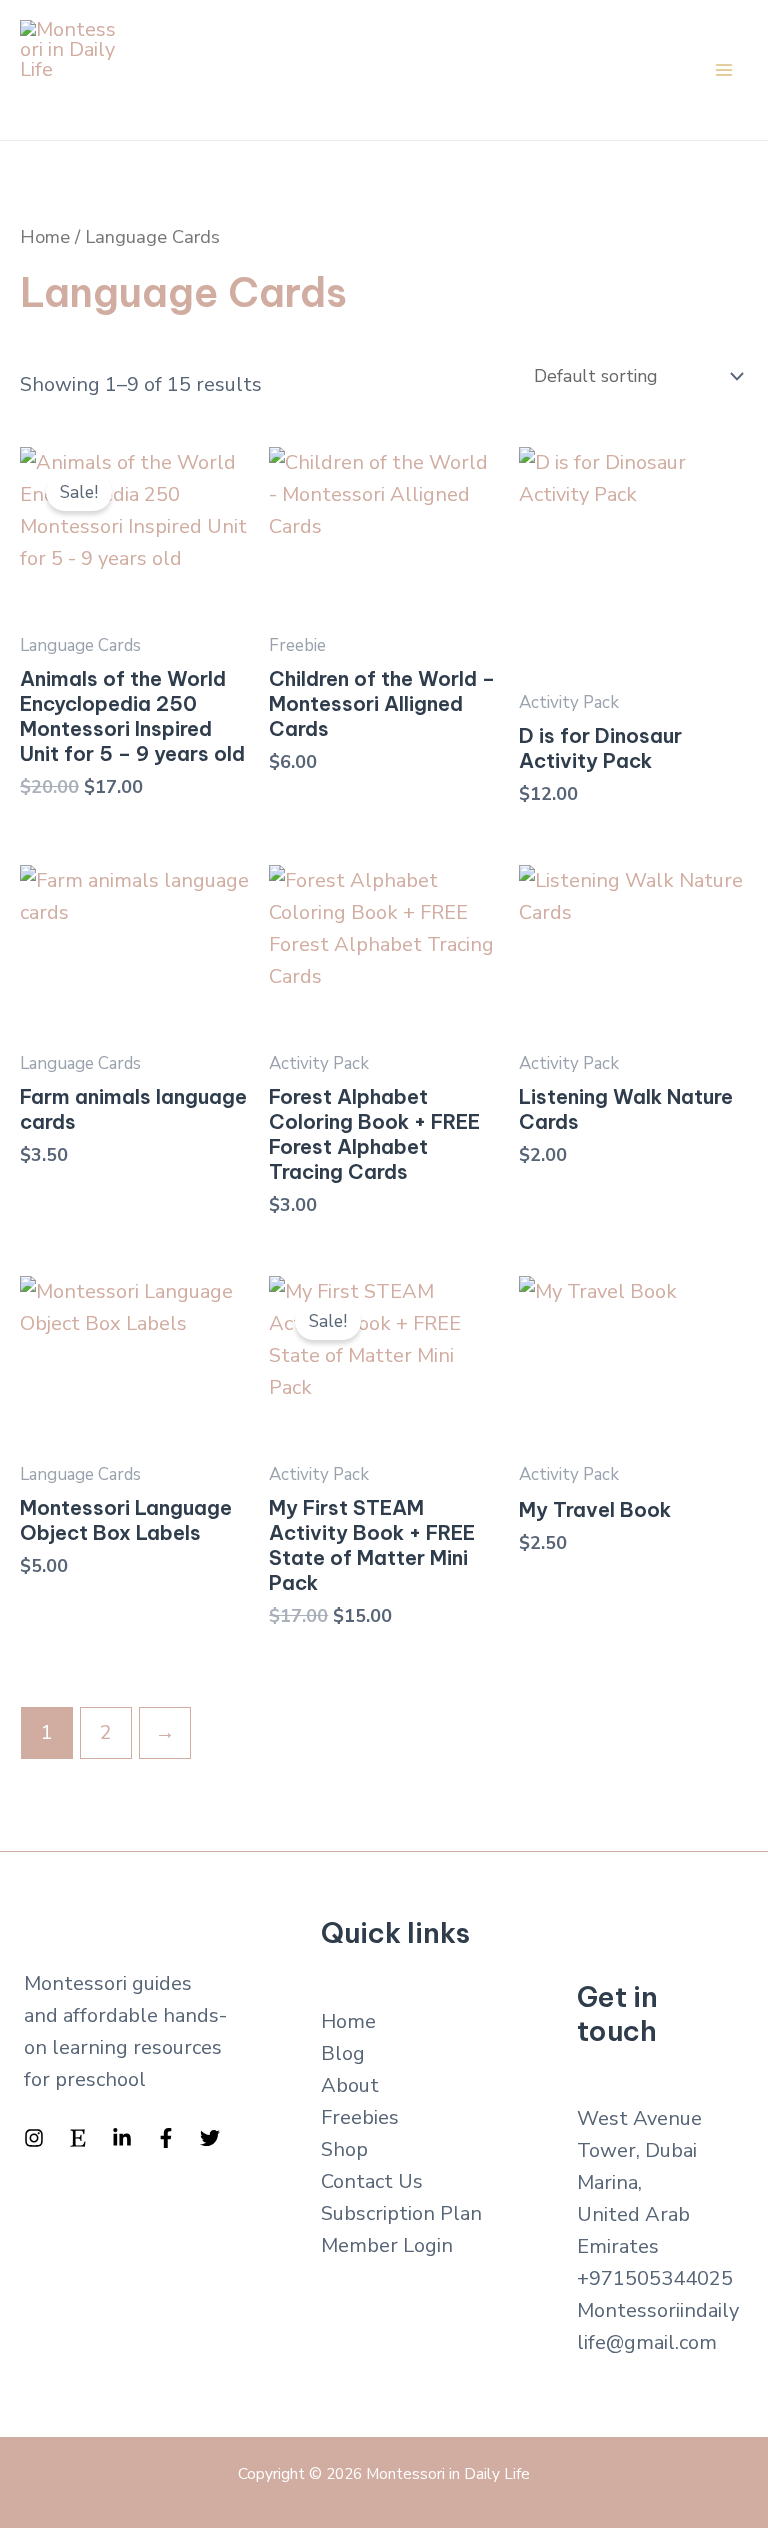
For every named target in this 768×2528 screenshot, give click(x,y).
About (350, 2085)
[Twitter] (210, 2138)
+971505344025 (655, 2278)
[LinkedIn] (122, 2138)
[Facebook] (166, 2138)
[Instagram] (34, 2138)
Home (45, 236)
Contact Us (372, 2181)
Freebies (360, 2117)
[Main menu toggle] (724, 70)
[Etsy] (78, 2138)
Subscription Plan (401, 2213)
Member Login (387, 2245)
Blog (343, 2053)
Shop (344, 2149)
